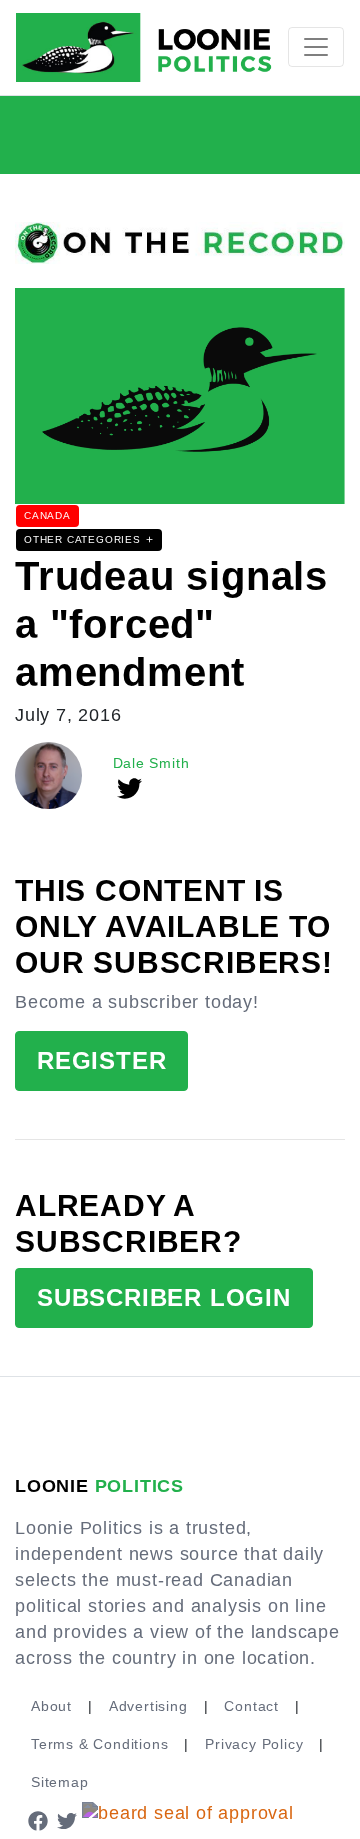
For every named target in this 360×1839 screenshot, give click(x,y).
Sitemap (60, 1782)
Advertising (148, 1706)
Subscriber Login (164, 1297)
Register (101, 1060)
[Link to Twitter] (68, 1820)
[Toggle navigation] (316, 47)
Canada (47, 515)
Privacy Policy (254, 1744)
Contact (251, 1706)
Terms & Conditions (99, 1744)
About (51, 1706)
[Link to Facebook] (38, 1820)
